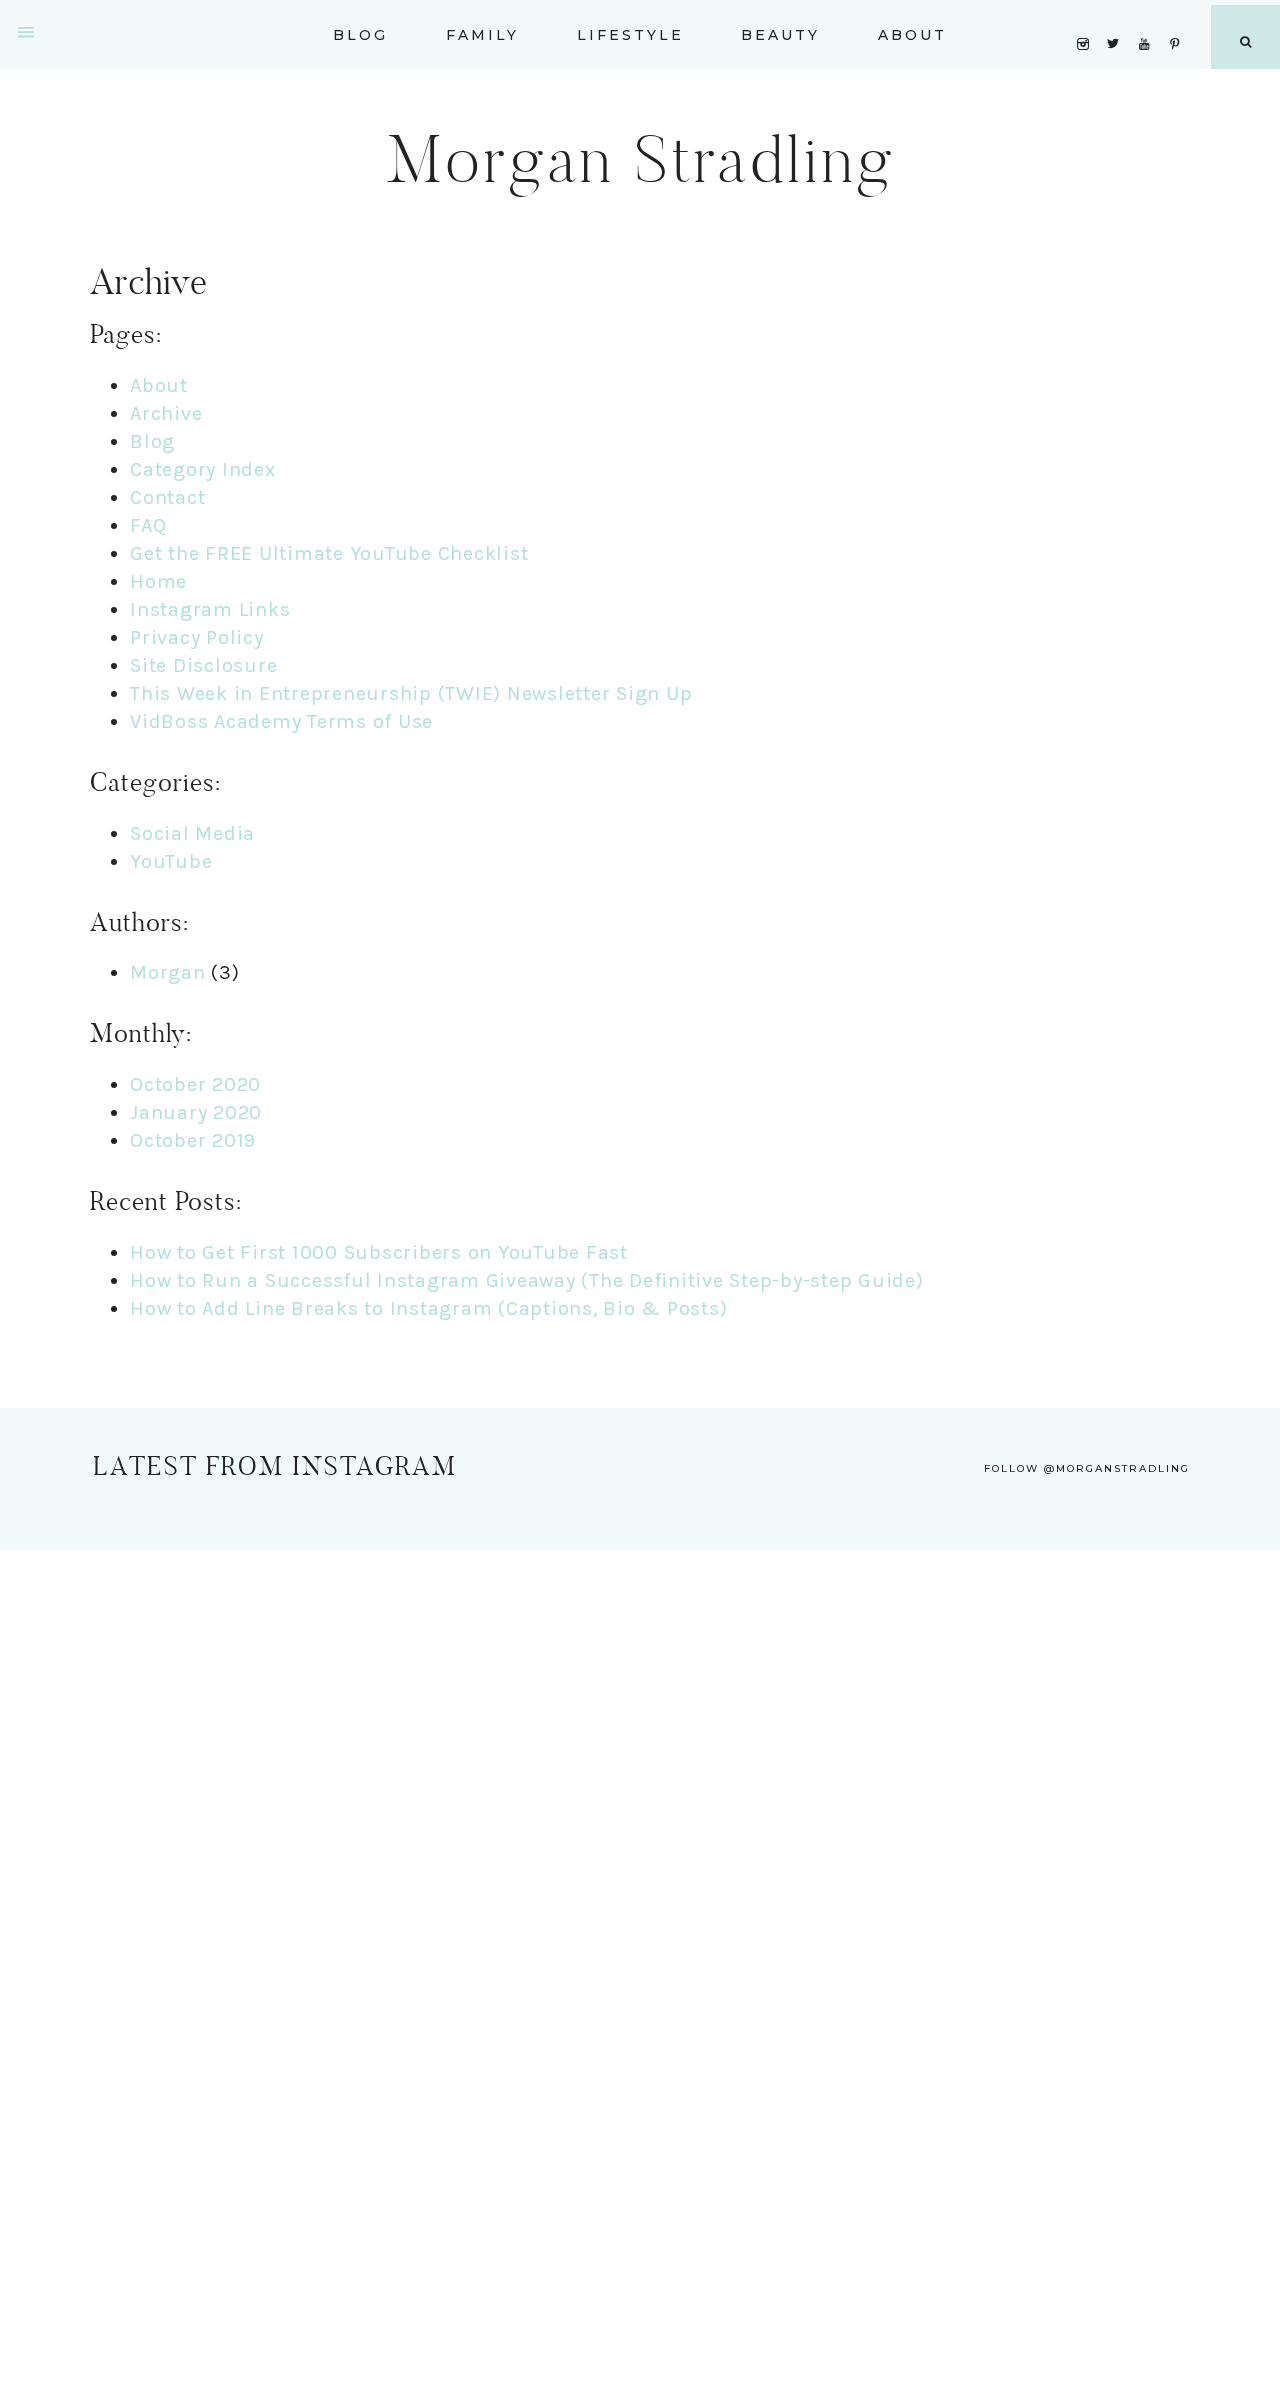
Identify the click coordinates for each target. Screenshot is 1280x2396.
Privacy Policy (197, 637)
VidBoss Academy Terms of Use (281, 721)
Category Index (203, 469)
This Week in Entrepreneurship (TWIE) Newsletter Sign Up (411, 693)
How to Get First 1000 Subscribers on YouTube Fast (379, 1252)
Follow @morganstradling (1087, 1468)
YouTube (171, 861)
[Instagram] (1086, 18)
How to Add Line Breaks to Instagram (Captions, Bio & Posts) (428, 1308)
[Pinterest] (1179, 18)
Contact (167, 497)
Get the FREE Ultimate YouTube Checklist (329, 553)
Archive (166, 413)
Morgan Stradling (640, 159)
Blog (152, 441)
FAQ (148, 525)
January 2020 (196, 1112)
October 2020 (195, 1084)
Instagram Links (210, 609)
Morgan (168, 972)
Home (158, 581)
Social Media (192, 833)
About (159, 385)
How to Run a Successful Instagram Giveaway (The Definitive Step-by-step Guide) (527, 1280)
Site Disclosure (203, 665)
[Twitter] (1118, 18)
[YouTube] (1149, 18)
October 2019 (193, 1140)
